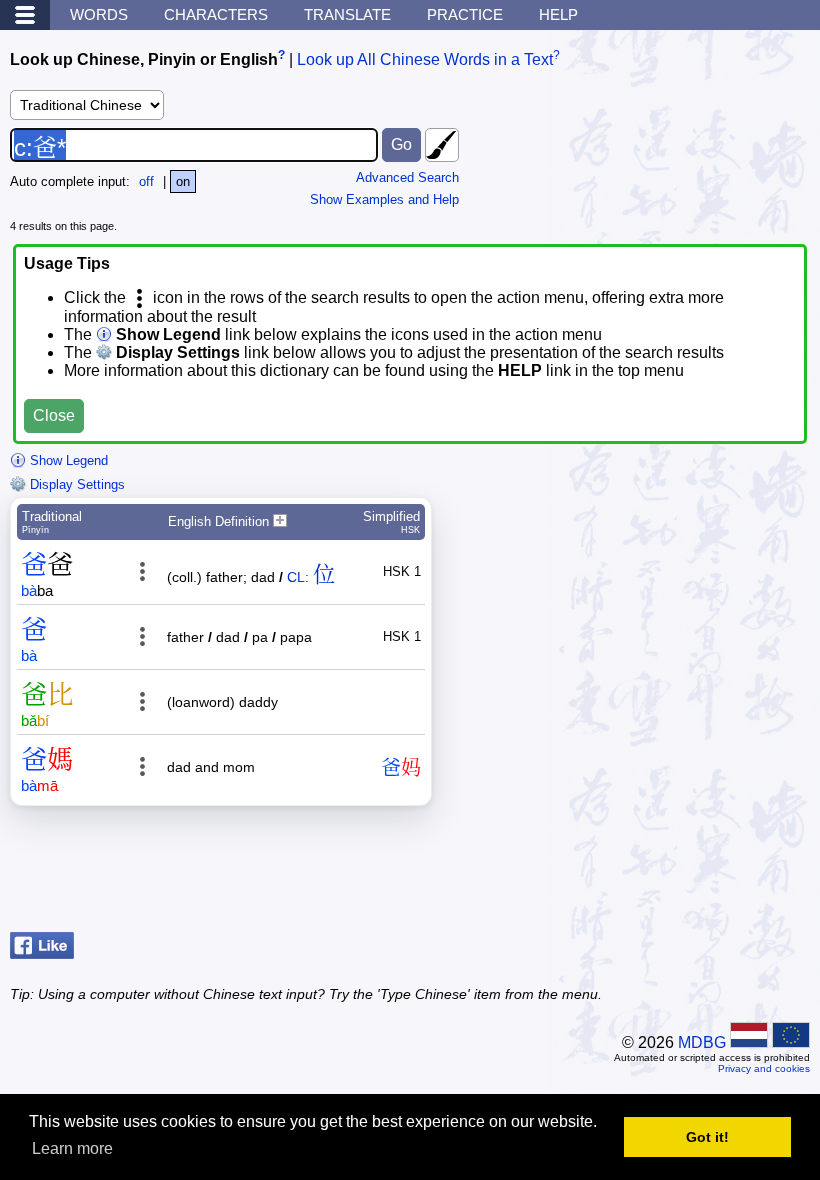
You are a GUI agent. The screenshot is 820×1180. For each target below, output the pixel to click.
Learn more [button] (72, 1148)
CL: (298, 577)
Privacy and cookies (764, 1068)
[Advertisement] (650, 874)
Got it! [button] (707, 1137)
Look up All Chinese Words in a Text (425, 59)
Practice (465, 14)
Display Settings (75, 484)
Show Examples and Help (384, 199)
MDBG (702, 1042)
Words (99, 14)
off (146, 181)
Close (54, 415)
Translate (347, 14)
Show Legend (67, 460)
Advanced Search (407, 177)
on (183, 181)
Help (558, 14)
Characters (216, 14)
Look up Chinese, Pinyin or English (144, 59)
